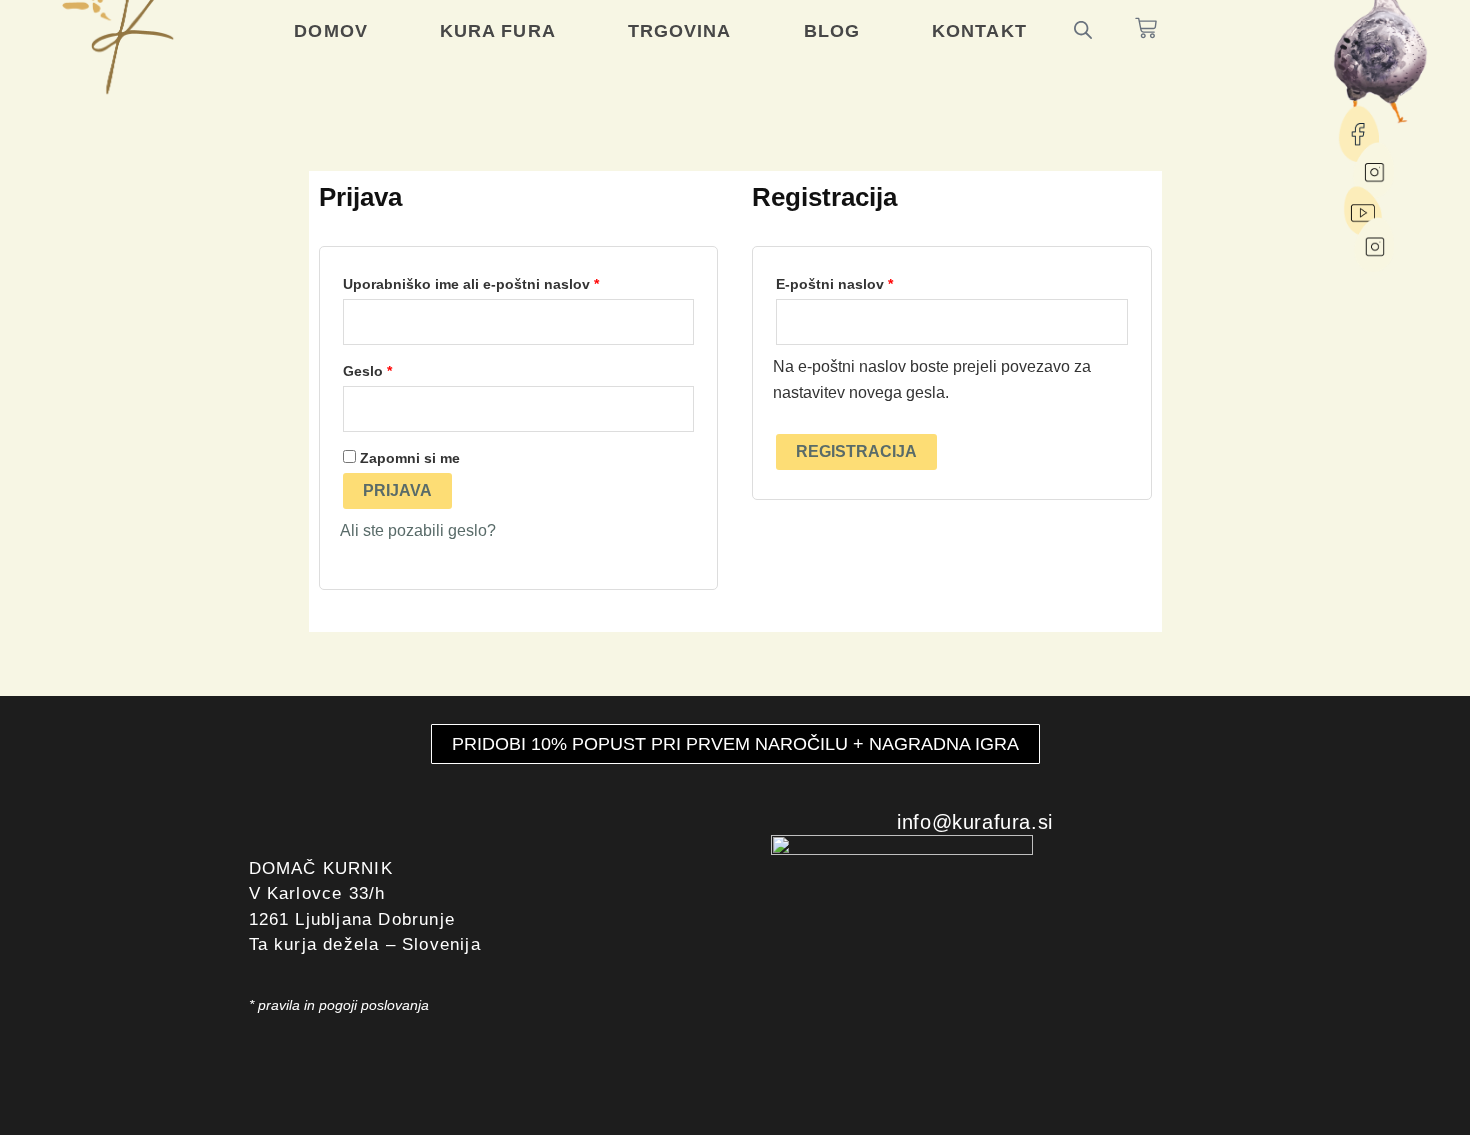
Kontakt (979, 31)
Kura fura (498, 31)
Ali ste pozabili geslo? (418, 530)
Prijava (397, 490)
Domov (331, 31)
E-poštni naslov (870, 281)
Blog (832, 31)
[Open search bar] (1083, 28)
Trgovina (680, 31)
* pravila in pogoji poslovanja (339, 1005)
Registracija (856, 451)
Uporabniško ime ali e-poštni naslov (507, 281)
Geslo (403, 368)
